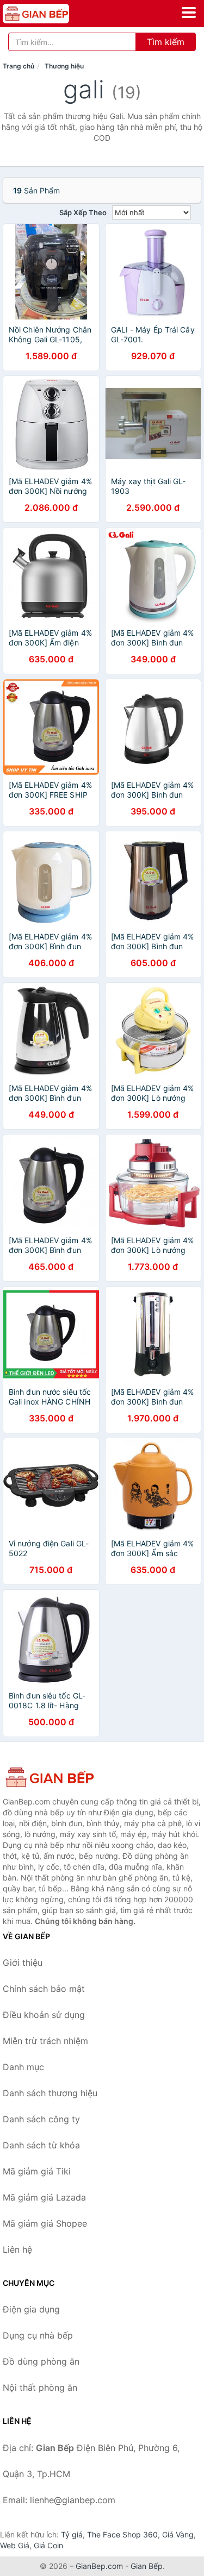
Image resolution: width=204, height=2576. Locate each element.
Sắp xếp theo (83, 212)
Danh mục (23, 2067)
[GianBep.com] (49, 14)
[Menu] (189, 12)
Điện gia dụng (31, 2309)
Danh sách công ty (41, 2119)
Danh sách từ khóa (41, 2145)
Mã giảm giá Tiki (37, 2171)
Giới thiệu (23, 1963)
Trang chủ (18, 66)
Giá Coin (48, 2545)
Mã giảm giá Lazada (44, 2197)
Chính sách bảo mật (44, 1989)
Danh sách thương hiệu (50, 2093)
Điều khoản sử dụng (44, 2015)
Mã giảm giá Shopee (45, 2223)
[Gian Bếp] (57, 1777)
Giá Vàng (178, 2534)
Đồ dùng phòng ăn (41, 2361)
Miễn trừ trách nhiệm (45, 2041)
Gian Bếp (147, 2566)
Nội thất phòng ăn (40, 2387)
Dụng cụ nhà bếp (38, 2335)
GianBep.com (99, 2566)
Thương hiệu (64, 66)
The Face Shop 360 (122, 2534)
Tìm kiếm (166, 42)
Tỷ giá (72, 2534)
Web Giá (15, 2545)
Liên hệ (17, 2249)
